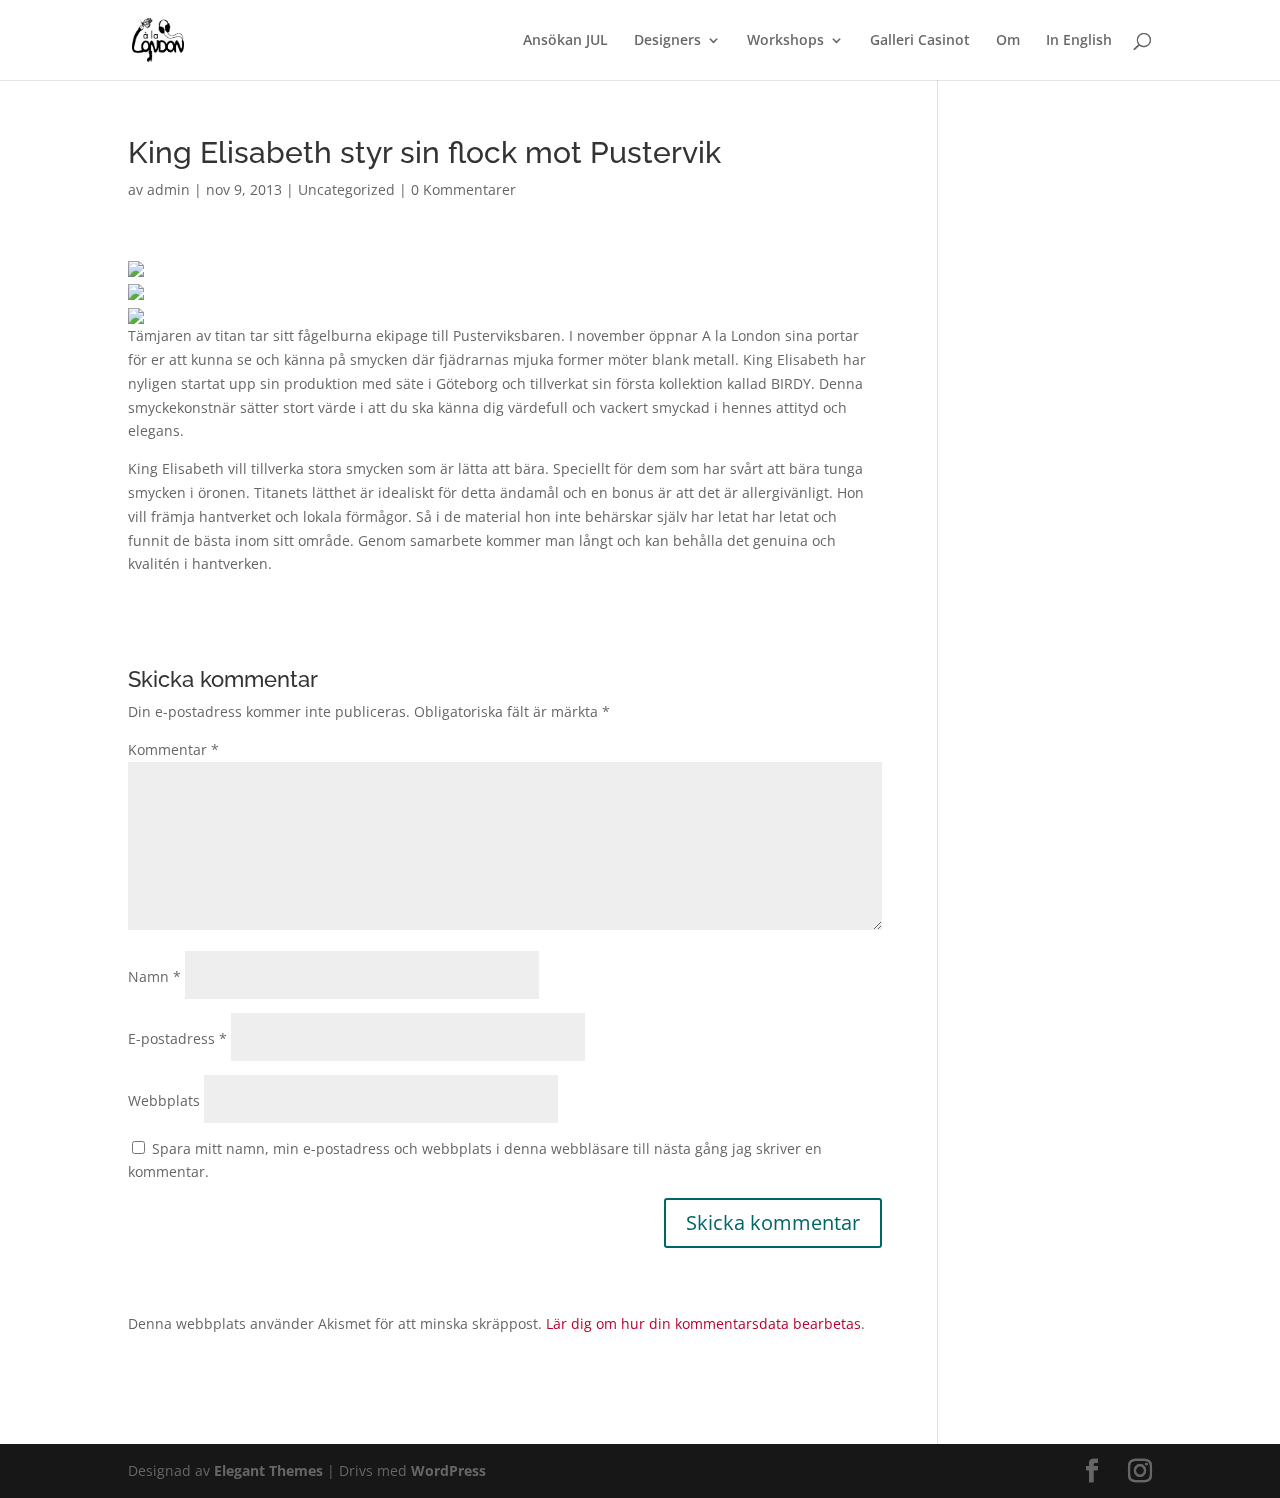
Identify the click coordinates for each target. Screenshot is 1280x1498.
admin (168, 189)
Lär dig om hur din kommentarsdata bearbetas (703, 1323)
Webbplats (164, 1100)
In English (1079, 41)
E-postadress (177, 1038)
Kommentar (173, 749)
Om (1008, 41)
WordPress (448, 1470)
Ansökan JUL (565, 41)
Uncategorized (346, 189)
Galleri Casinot (920, 41)
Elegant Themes (268, 1470)
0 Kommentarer (463, 189)
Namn (154, 976)
